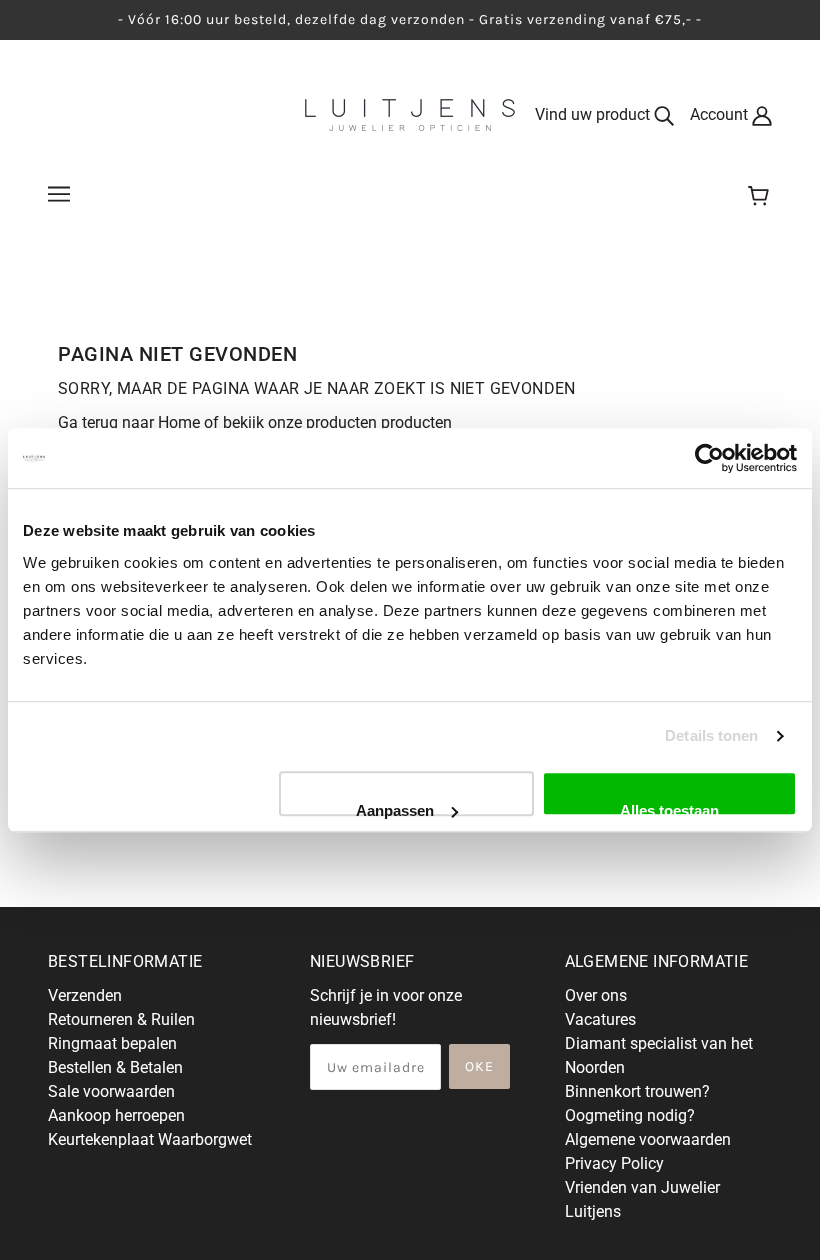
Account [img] (721, 114)
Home (179, 422)
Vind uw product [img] (594, 114)
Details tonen (711, 735)
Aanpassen (395, 809)
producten (416, 422)
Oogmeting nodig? (630, 1115)
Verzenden (85, 995)
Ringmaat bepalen (112, 1043)
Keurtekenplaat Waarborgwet (150, 1139)
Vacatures (600, 1019)
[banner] (410, 113)
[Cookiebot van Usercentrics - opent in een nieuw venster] (709, 458)
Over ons (596, 995)
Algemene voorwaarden (648, 1139)
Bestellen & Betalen (115, 1067)
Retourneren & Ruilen (121, 1019)
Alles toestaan (669, 809)
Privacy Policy (614, 1163)
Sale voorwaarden (111, 1091)
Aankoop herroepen (116, 1115)
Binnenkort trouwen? (637, 1091)
